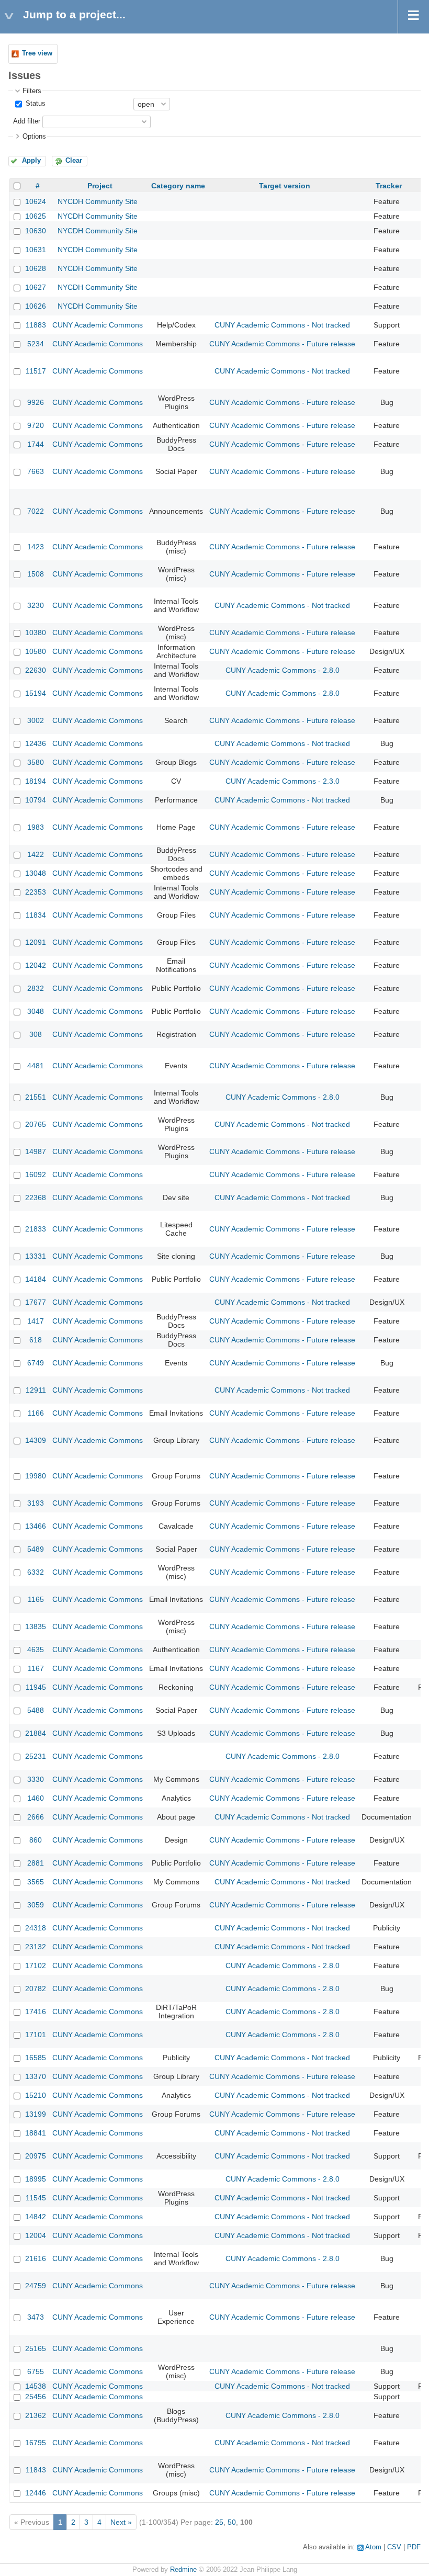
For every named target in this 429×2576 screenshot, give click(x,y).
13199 (36, 2114)
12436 (36, 743)
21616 (36, 2258)
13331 (36, 1256)
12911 (36, 1390)
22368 (36, 1197)
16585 (36, 2058)
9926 (36, 402)
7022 (36, 511)
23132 (36, 1947)
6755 (36, 2371)
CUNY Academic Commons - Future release (282, 344)
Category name (178, 186)
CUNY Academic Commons (98, 325)
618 (36, 1340)
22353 (36, 892)
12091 (36, 942)
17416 (36, 2012)
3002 (36, 720)
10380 (36, 632)
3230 (36, 605)
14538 (36, 2386)
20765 (36, 1124)
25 (219, 2522)
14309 (36, 1440)
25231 (36, 1756)
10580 (36, 651)
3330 (36, 1779)
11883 (36, 325)
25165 (36, 2348)
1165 (36, 1599)
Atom (373, 2547)
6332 (36, 1572)
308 (36, 1034)
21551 (36, 1097)
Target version (285, 186)
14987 (36, 1151)
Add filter (27, 121)
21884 (36, 1733)
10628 (36, 268)
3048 (36, 1011)
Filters (32, 91)
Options (34, 137)
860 (36, 1840)
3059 (36, 1905)
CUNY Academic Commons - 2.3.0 (283, 781)
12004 (36, 2235)
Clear (74, 161)
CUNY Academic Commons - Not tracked (282, 325)
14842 (36, 2217)
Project (100, 186)
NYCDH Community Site (98, 201)
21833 (36, 1229)
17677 (36, 1302)
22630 (36, 670)
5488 (36, 1710)
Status (35, 104)
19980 (36, 1476)
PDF (414, 2547)
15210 (36, 2095)
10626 (36, 306)
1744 (36, 444)
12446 (36, 2493)
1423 (36, 547)
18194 (36, 781)
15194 (36, 693)
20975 (36, 2156)
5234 (36, 344)
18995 (36, 2179)
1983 (36, 827)
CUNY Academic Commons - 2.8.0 (283, 670)
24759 (36, 2286)
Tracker (389, 186)
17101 (36, 2035)
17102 (36, 1965)
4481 (36, 1066)
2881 (36, 1863)
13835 (36, 1626)
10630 (36, 231)
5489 (36, 1549)
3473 (36, 2317)
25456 (36, 2397)
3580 (36, 762)
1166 (36, 1413)
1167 (36, 1668)
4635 (36, 1649)
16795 (36, 2443)
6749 (36, 1363)
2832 (36, 988)
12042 (36, 965)
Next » (121, 2522)
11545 (36, 2198)
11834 (36, 915)
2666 (36, 1817)
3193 (36, 1503)
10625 (36, 216)
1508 (36, 574)
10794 (36, 800)
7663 (36, 471)
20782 (36, 1989)
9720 (36, 425)
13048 (36, 873)
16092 (36, 1174)
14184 (36, 1279)
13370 (36, 2076)
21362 (36, 2415)
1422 (36, 854)
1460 (36, 1798)
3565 (36, 1882)
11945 (36, 1687)
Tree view (37, 53)
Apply (31, 161)
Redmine (183, 2570)
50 (232, 2522)
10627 (36, 287)
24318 (36, 1928)
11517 (36, 371)
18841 (36, 2133)
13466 (36, 1526)
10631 (36, 250)
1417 (36, 1321)
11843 (36, 2470)
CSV (394, 2547)
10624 (36, 201)
